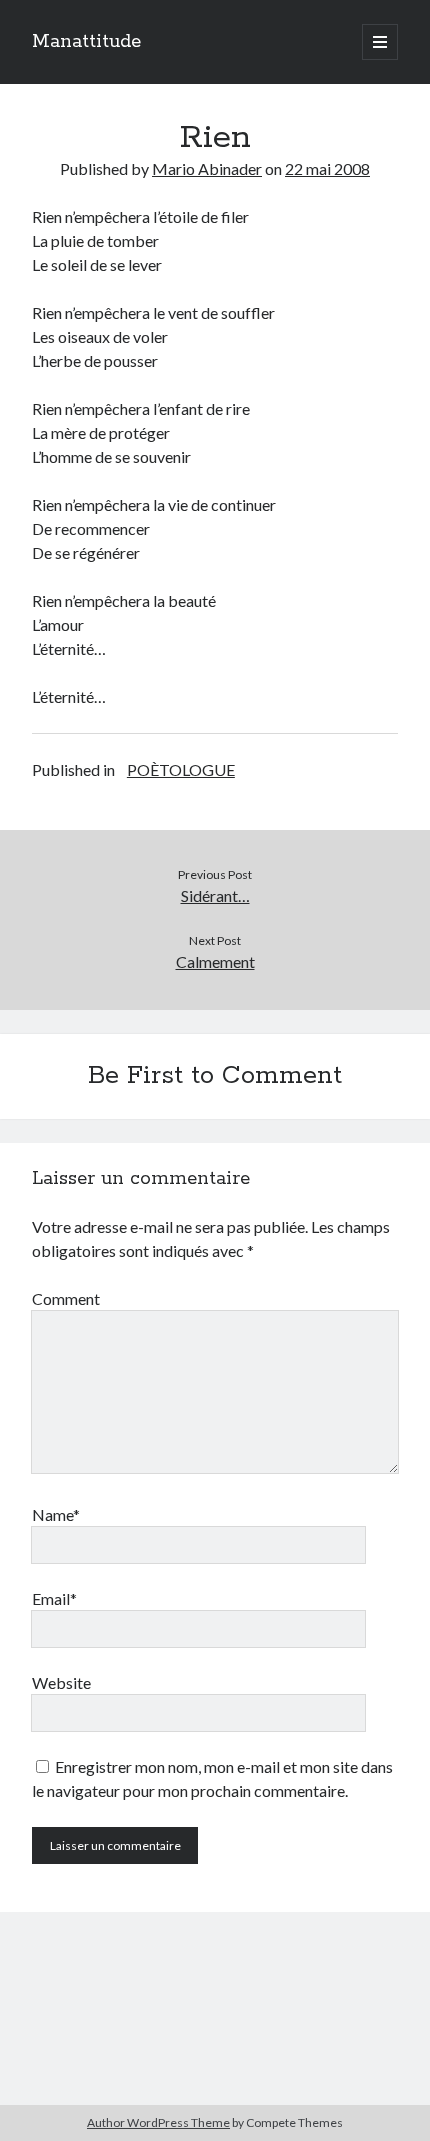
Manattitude (86, 42)
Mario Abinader (207, 168)
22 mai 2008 (327, 168)
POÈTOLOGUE (181, 769)
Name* (56, 1514)
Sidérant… (215, 895)
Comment (66, 1298)
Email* (54, 1598)
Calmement (215, 961)
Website (61, 1682)
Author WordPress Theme (158, 2122)
